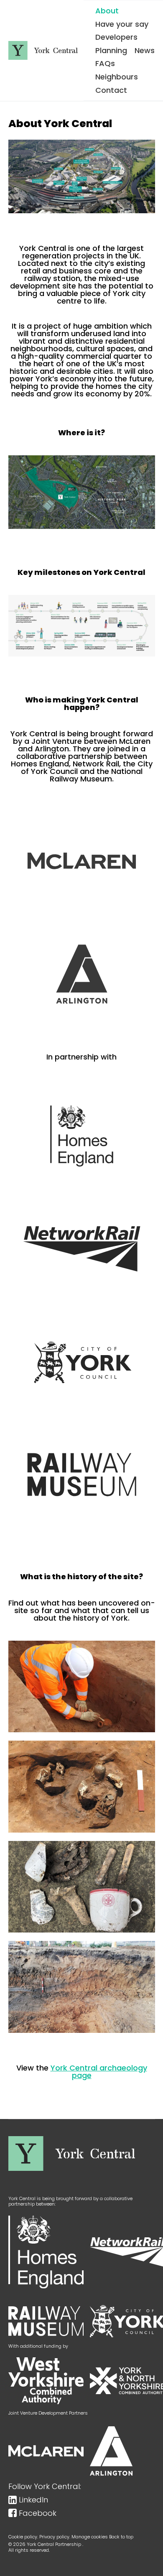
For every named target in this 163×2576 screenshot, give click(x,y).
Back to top (121, 2537)
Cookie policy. (23, 2537)
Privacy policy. (55, 2537)
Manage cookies (90, 2537)
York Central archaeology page (99, 2072)
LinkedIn (33, 2500)
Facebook (38, 2513)
